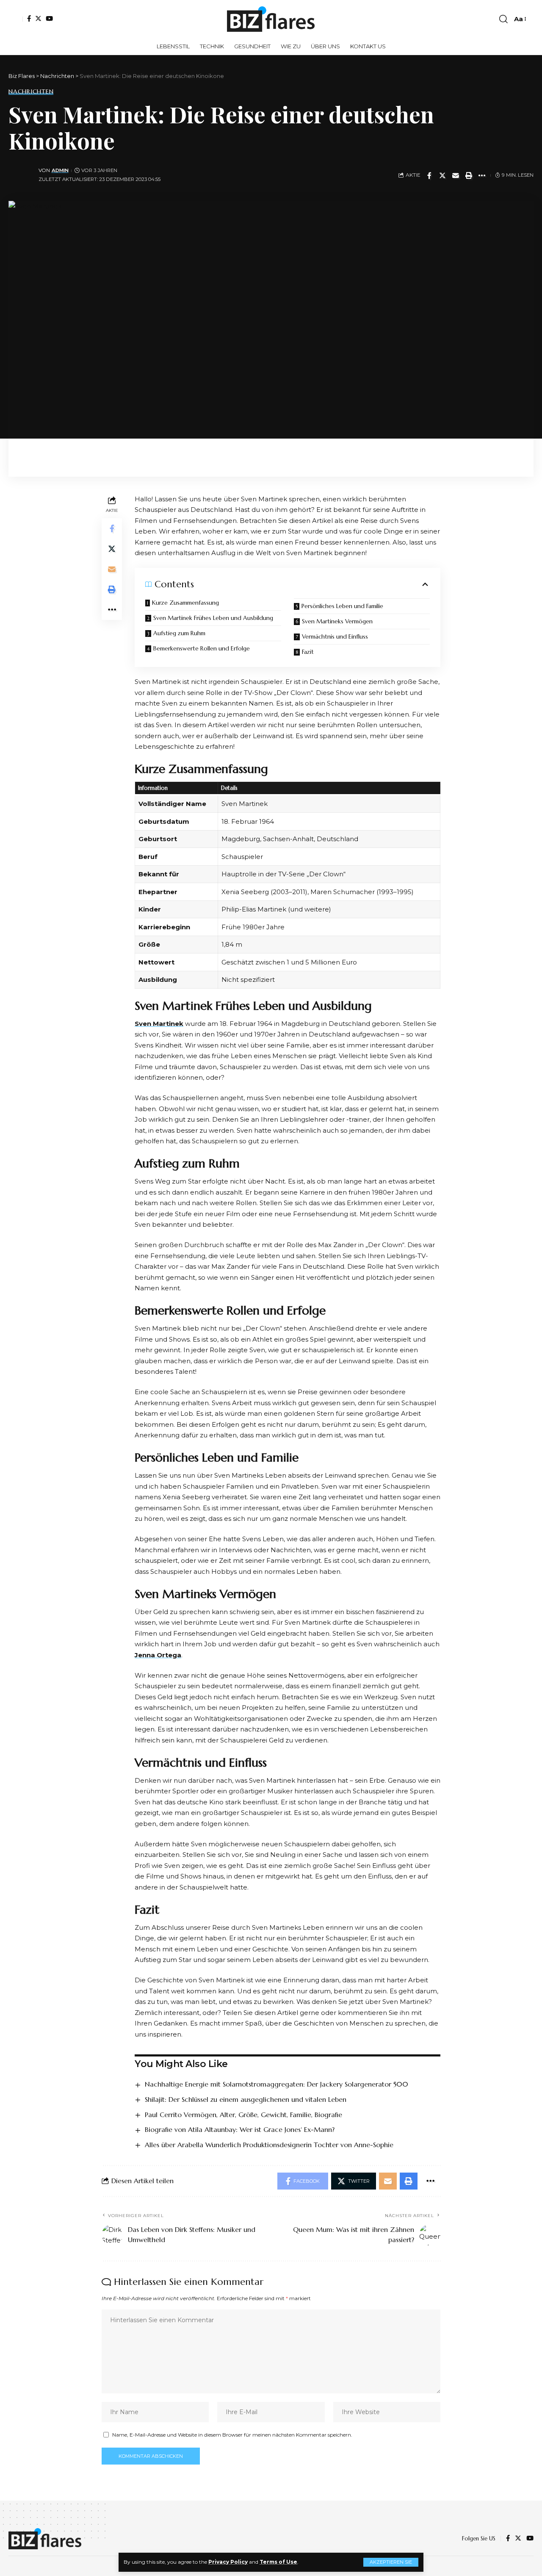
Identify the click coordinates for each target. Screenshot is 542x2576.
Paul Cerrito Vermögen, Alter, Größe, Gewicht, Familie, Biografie (243, 2115)
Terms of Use (278, 2562)
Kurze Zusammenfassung (185, 603)
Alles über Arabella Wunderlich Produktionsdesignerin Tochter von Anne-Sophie (269, 2145)
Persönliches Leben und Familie (342, 606)
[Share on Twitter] (442, 175)
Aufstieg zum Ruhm (179, 633)
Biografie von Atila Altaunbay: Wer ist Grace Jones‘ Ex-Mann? (240, 2129)
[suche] (503, 19)
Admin (60, 170)
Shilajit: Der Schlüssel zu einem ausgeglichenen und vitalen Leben (246, 2099)
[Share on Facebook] (429, 175)
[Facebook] (29, 18)
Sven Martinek (159, 1024)
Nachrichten (31, 92)
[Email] (456, 175)
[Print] (469, 175)
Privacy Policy (228, 2562)
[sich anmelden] (16, 19)
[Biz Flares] (271, 19)
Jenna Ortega (158, 1655)
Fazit (308, 652)
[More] (482, 175)
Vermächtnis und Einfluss (335, 636)
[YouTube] (49, 18)
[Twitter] (38, 18)
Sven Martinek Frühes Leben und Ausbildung (213, 618)
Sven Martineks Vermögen (337, 621)
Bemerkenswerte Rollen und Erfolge (202, 648)
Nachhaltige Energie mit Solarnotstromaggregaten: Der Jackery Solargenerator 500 (277, 2084)
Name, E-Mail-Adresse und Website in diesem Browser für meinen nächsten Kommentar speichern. (232, 2435)
